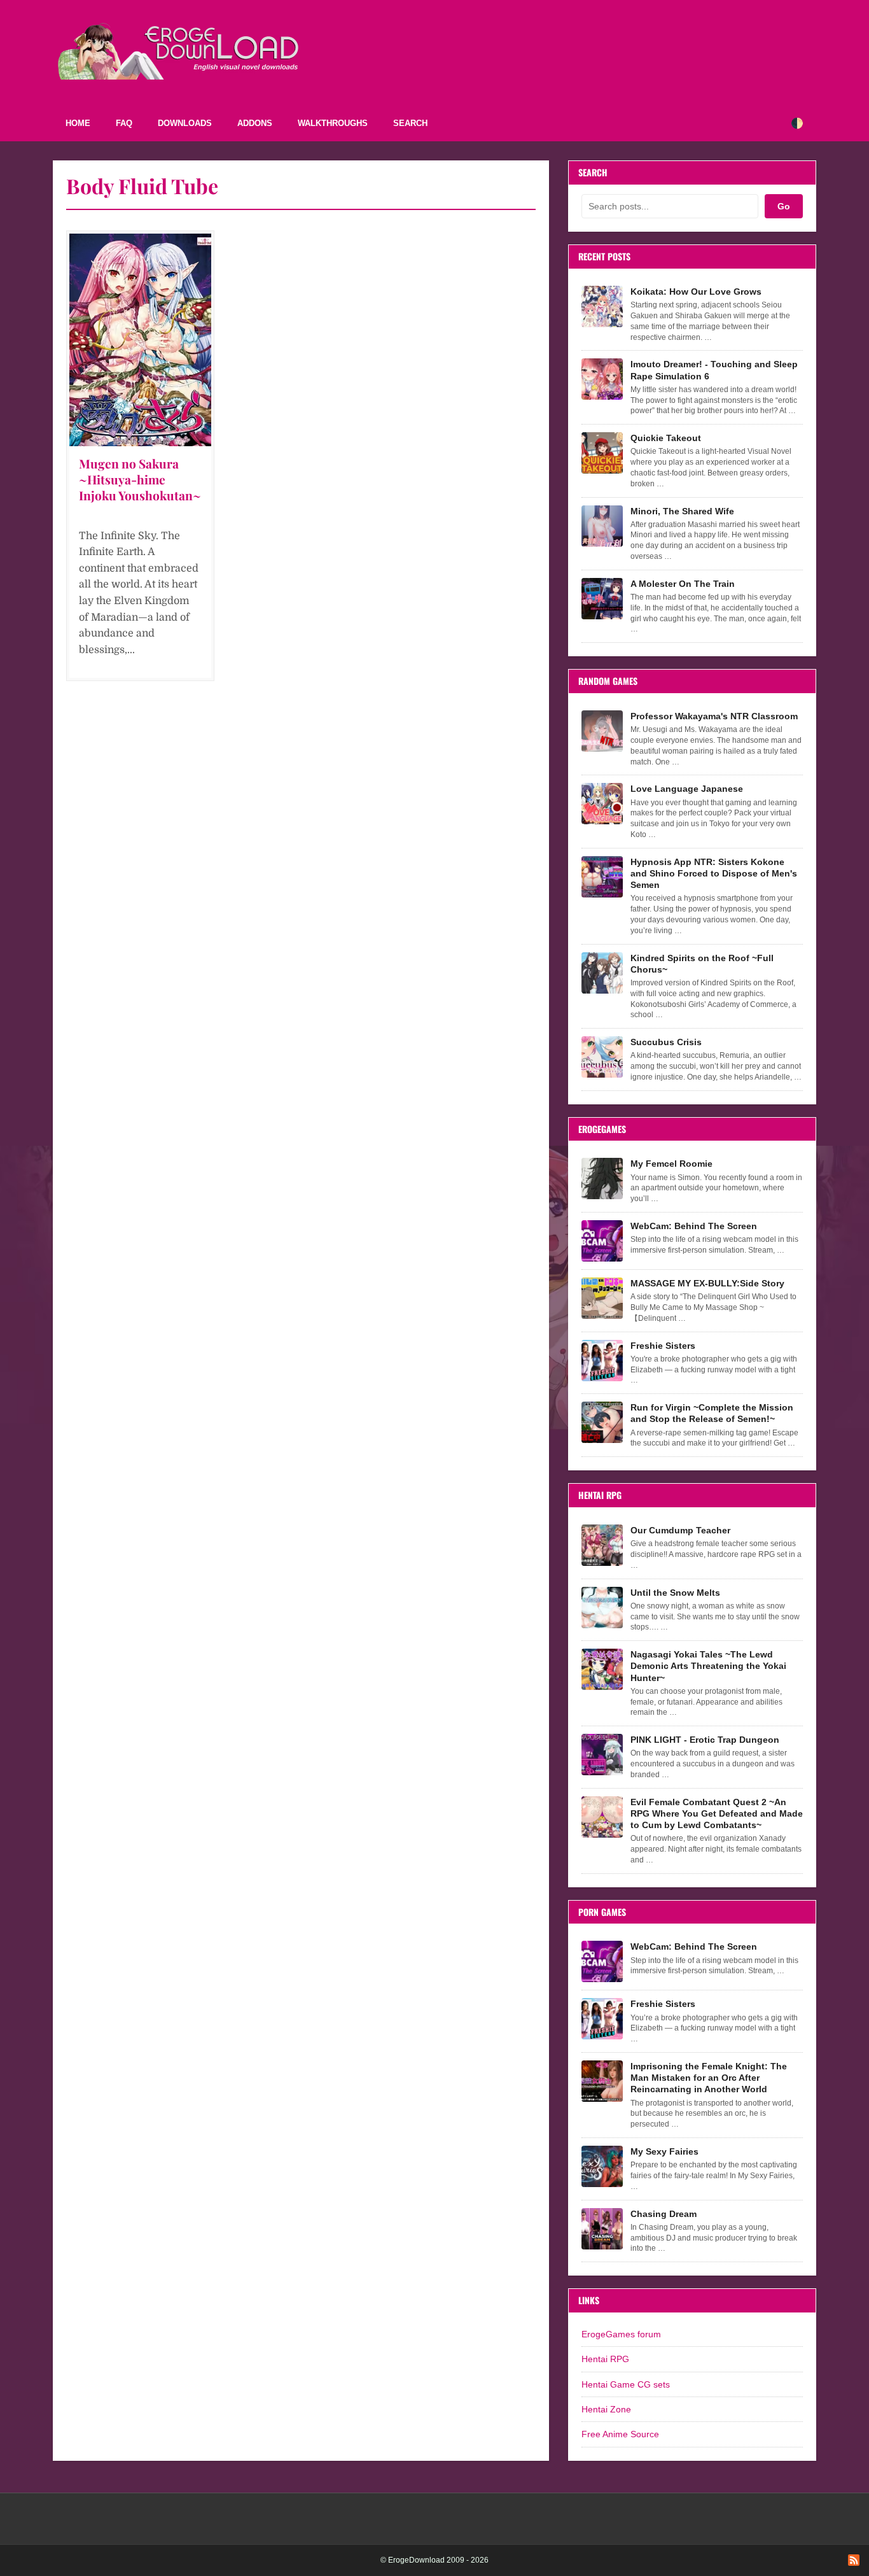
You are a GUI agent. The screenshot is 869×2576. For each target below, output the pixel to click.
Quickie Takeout (666, 438)
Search (410, 123)
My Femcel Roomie (671, 1164)
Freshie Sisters (663, 1346)
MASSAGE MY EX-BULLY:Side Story (707, 1283)
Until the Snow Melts (675, 1593)
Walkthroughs (333, 123)
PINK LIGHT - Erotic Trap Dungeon (705, 1740)
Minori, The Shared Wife (682, 511)
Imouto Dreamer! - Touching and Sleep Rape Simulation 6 (714, 370)
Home (78, 123)
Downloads (185, 123)
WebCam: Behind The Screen (694, 1226)
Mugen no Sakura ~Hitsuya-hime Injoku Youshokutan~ (140, 479)
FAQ (124, 123)
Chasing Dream (664, 2214)
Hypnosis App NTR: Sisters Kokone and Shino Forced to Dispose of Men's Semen (714, 873)
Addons (255, 123)
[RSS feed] (854, 2560)
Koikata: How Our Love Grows (696, 292)
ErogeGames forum (621, 2334)
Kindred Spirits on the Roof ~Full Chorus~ (702, 964)
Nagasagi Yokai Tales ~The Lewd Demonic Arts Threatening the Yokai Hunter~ (708, 1666)
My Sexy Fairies (664, 2151)
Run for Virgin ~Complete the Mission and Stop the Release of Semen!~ (712, 1413)
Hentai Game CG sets (626, 2384)
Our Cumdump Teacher (680, 1530)
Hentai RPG (605, 2359)
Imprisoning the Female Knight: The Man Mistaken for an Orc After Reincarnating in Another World (709, 2078)
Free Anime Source (620, 2434)
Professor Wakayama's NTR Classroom (714, 716)
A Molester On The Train (683, 584)
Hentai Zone (606, 2409)
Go (784, 206)
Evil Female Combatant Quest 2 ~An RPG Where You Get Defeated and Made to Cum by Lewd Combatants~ (717, 1813)
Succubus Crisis (666, 1042)
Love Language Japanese (687, 789)
